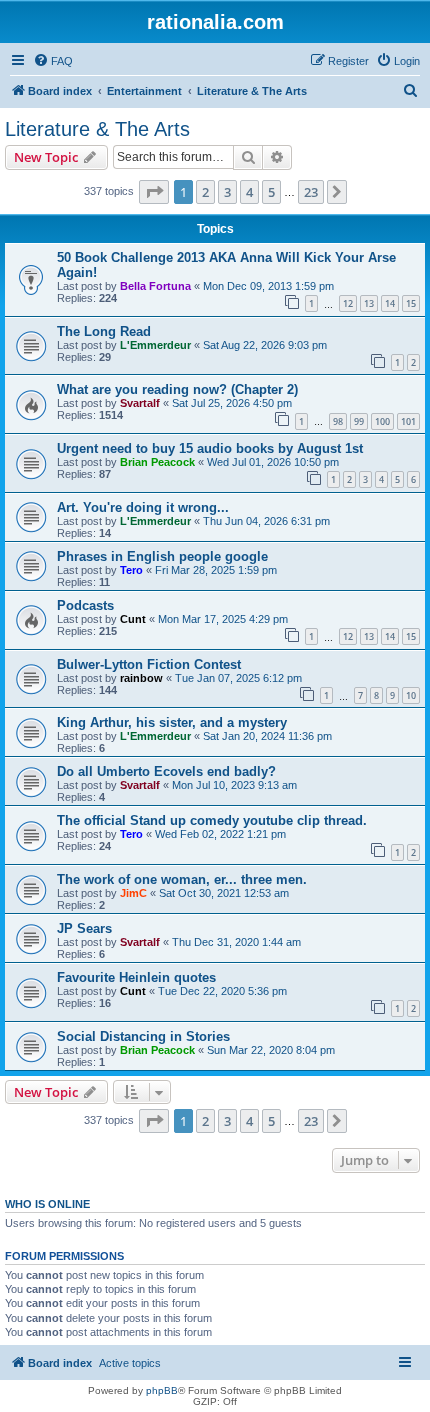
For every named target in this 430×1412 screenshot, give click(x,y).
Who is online (47, 1204)
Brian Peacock (157, 462)
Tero (131, 570)
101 (408, 421)
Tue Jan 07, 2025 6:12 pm (238, 678)
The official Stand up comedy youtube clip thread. (212, 820)
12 (348, 303)
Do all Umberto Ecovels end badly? (166, 771)
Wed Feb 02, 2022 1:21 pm (220, 834)
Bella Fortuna (155, 286)
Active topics (130, 1363)
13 (369, 303)
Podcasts (85, 605)
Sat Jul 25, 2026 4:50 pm (232, 403)
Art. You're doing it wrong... (143, 507)
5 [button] (271, 192)
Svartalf (140, 403)
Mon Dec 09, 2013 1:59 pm (268, 286)
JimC (133, 893)
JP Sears (84, 928)
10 (411, 695)
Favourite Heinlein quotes (136, 977)
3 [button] (227, 192)
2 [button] (205, 192)
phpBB (162, 1390)
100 (382, 421)
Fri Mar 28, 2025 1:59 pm (216, 570)
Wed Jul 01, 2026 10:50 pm (273, 462)
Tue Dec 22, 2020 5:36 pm (222, 991)
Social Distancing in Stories (143, 1036)
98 (338, 421)
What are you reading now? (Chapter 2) (177, 389)
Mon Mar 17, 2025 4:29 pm (223, 619)
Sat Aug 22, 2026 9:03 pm (265, 345)
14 (390, 303)
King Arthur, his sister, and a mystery (172, 722)
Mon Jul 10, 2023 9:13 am (234, 785)
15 (411, 303)
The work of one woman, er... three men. (182, 879)
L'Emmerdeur (155, 345)
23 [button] (311, 192)
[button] (154, 192)
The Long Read (104, 331)
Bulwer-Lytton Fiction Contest (149, 664)
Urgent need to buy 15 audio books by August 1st (210, 448)
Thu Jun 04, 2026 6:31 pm (266, 521)
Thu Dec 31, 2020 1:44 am (236, 942)
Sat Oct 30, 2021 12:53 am (224, 893)
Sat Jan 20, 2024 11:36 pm (267, 736)
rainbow (141, 678)
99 (359, 421)
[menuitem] (53, 61)
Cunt (133, 619)
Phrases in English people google (162, 556)
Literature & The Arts (97, 129)
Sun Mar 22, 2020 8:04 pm (271, 1050)
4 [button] (249, 192)
